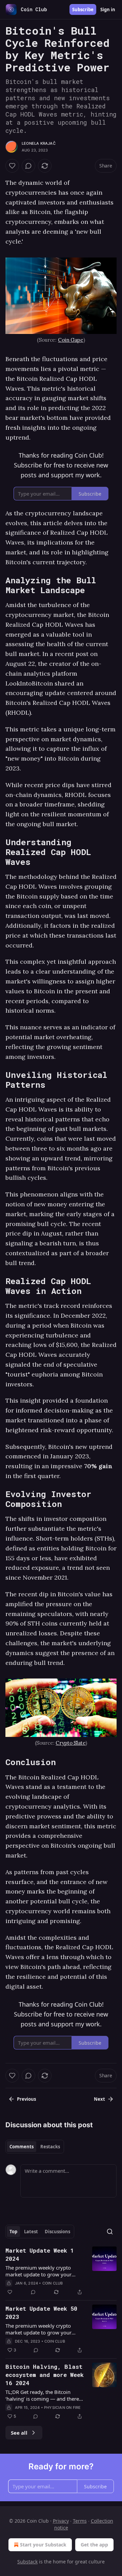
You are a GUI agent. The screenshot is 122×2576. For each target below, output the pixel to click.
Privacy (61, 2521)
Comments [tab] (22, 2147)
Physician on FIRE (62, 2408)
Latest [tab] (31, 2232)
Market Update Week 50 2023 (41, 2313)
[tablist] (35, 2147)
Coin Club (53, 2283)
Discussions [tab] (57, 2232)
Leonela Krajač (39, 143)
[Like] (12, 166)
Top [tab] (13, 2232)
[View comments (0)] (28, 166)
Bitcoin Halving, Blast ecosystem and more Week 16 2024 (45, 2375)
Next (99, 2099)
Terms (80, 2521)
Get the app (94, 2545)
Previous (26, 2099)
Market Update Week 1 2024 (40, 2254)
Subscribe (83, 10)
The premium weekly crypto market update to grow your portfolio (38, 2271)
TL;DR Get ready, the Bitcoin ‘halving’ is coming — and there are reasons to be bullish (42, 2395)
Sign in (108, 10)
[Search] (110, 2232)
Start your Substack (43, 2545)
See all (19, 2433)
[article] (61, 2271)
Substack (27, 2562)
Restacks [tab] (50, 2147)
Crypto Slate (70, 1743)
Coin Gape (71, 340)
